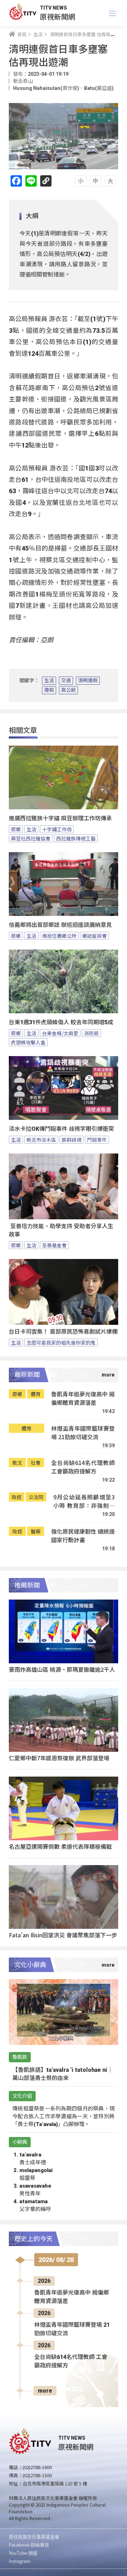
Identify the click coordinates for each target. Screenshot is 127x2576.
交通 (66, 680)
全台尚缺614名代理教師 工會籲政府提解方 (83, 1467)
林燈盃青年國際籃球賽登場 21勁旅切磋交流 (83, 1433)
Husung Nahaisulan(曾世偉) (46, 88)
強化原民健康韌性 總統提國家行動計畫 (83, 1536)
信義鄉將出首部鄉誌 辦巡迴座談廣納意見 (60, 925)
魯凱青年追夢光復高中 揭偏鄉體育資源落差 (83, 1398)
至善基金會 (54, 1245)
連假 (49, 690)
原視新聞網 (58, 16)
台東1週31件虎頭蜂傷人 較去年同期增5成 (61, 1022)
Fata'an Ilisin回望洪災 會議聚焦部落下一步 (63, 1935)
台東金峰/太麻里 (60, 1033)
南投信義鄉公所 (59, 936)
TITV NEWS (53, 8)
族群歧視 (72, 1140)
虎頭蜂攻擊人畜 (28, 1042)
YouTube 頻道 (23, 2553)
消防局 (91, 1033)
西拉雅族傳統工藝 (76, 838)
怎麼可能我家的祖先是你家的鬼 (61, 1343)
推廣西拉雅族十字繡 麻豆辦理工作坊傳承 (60, 818)
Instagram (20, 2561)
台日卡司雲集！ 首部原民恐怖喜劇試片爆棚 (63, 1332)
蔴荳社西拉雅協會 (31, 838)
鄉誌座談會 (95, 936)
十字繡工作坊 (57, 829)
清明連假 (88, 680)
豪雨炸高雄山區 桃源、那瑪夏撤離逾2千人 (62, 1669)
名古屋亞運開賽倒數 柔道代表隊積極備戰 (60, 1846)
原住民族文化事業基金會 (34, 2537)
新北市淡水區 (41, 1140)
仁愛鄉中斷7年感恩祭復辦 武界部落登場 (59, 1758)
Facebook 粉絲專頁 (29, 2545)
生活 (49, 680)
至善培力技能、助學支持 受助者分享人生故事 (61, 1230)
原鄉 (16, 829)
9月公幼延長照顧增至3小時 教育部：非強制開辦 (84, 1501)
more (45, 2391)
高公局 (68, 690)
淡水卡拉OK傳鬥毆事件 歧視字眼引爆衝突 (61, 1129)
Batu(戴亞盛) (99, 88)
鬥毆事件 (97, 1140)
